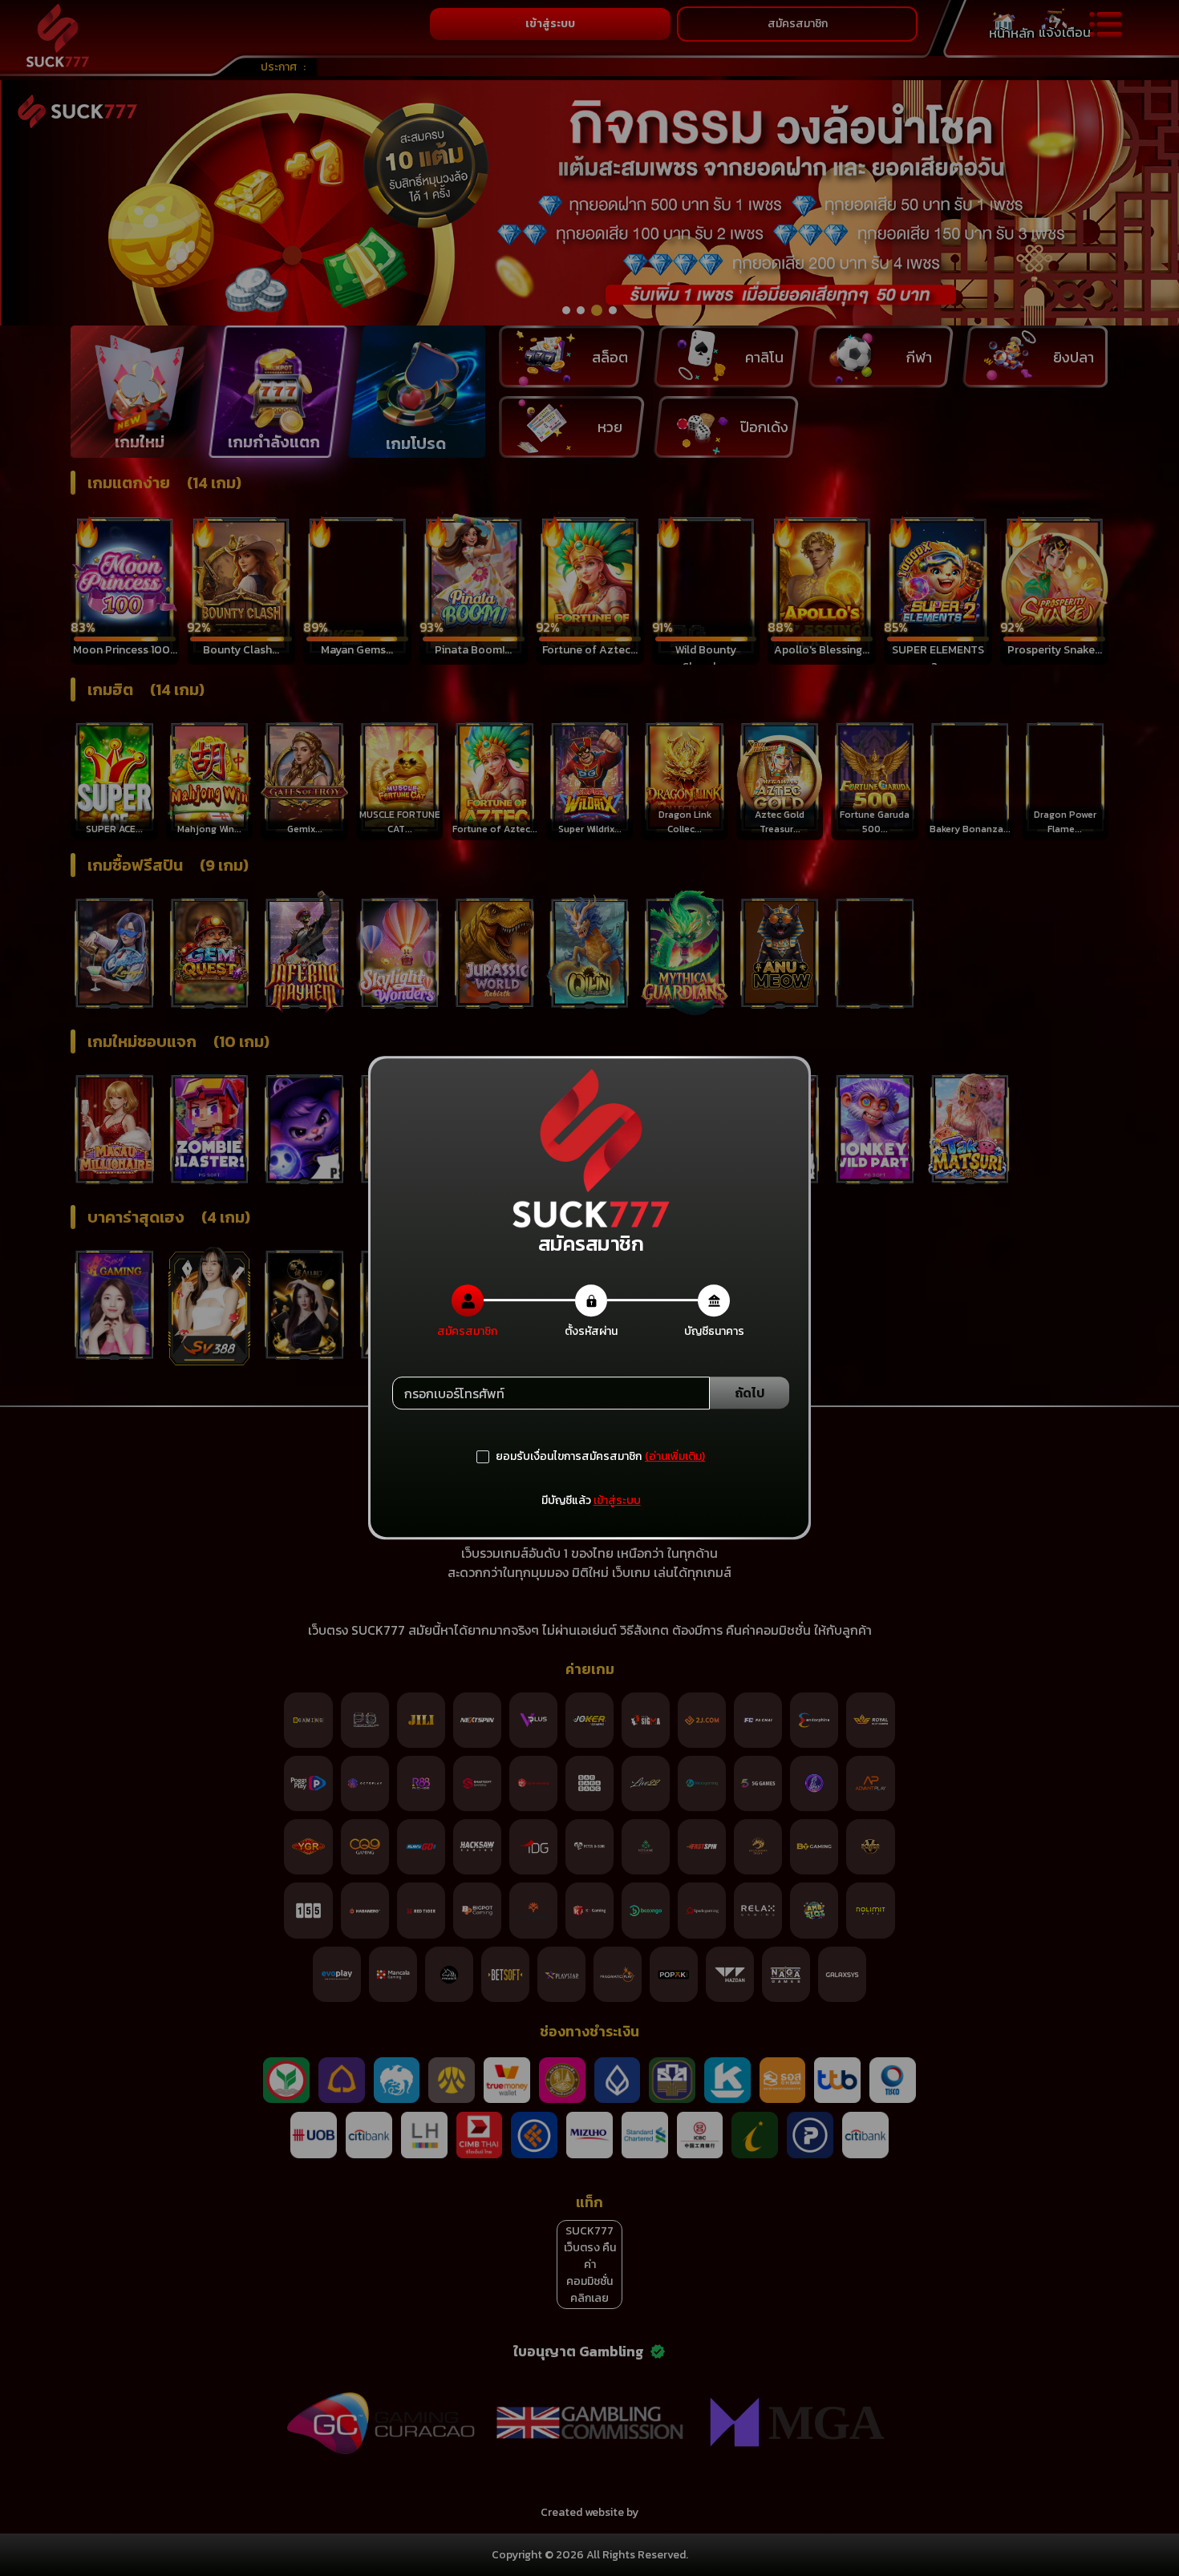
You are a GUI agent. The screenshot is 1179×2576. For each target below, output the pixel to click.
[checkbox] (559, 1457)
